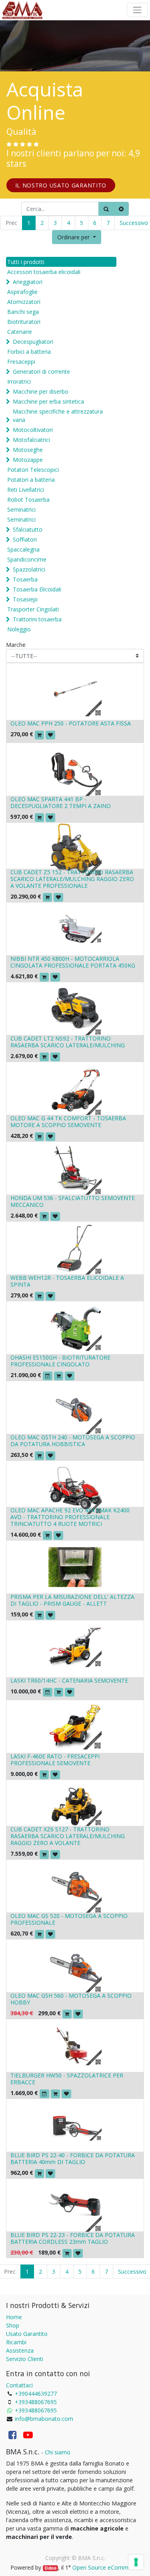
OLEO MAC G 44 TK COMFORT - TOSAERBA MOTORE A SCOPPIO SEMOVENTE (68, 1121)
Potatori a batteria (31, 480)
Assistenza (20, 2350)
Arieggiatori (28, 282)
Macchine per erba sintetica (48, 401)
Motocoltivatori (33, 430)
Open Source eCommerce (106, 2567)
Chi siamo (58, 2452)
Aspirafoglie (22, 292)
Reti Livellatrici (26, 490)
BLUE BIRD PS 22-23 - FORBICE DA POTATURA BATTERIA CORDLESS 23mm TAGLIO (73, 2238)
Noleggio (19, 629)
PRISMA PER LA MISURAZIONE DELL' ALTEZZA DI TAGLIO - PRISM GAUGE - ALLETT (72, 1600)
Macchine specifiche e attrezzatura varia (58, 416)
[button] (77, 237)
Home (14, 2317)
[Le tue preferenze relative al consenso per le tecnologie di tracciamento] (136, 2562)
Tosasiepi (25, 599)
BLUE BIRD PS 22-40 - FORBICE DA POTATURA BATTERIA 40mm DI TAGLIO (73, 2158)
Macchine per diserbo (41, 391)
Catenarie (20, 332)
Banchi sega (23, 312)
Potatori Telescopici (33, 470)
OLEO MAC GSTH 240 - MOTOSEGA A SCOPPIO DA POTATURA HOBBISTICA (73, 1441)
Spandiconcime (27, 559)
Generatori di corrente (41, 372)
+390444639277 (36, 2394)
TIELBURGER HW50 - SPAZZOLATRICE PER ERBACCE (67, 2079)
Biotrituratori (24, 322)
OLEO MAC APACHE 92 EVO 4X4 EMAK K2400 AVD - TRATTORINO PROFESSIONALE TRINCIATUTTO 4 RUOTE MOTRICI (70, 1517)
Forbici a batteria (29, 352)
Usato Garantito (27, 2334)
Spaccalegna (23, 549)
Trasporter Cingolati (33, 609)
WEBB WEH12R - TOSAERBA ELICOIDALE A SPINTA (67, 1281)
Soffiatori (25, 539)
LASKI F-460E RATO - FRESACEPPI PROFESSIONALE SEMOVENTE (55, 1760)
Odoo (50, 2568)
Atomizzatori (24, 302)
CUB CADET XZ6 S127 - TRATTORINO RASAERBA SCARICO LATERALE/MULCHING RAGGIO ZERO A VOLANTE (68, 1836)
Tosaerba (25, 579)
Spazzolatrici (29, 569)
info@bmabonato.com (44, 2419)
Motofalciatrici (31, 440)
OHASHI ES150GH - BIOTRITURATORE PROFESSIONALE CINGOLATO (60, 1361)
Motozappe (28, 460)
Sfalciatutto (28, 529)
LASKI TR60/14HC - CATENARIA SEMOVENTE (69, 1680)
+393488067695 (36, 2402)
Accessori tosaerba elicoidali (44, 272)
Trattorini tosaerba (37, 619)
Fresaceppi (21, 362)
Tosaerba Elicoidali (37, 589)
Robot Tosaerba (28, 500)
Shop (13, 2325)
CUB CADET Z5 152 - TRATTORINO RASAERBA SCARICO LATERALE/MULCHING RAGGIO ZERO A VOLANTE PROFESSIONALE (72, 879)
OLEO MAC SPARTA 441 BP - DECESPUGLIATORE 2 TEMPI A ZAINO (61, 802)
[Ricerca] (106, 209)
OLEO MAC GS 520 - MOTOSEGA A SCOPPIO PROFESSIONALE (69, 1919)
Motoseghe (28, 450)
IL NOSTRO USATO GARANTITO (61, 185)
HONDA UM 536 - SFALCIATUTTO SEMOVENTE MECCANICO (73, 1201)
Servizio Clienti (25, 2359)
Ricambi (16, 2342)
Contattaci (19, 2385)
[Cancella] (121, 209)
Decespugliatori (33, 342)
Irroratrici (19, 381)
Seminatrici (21, 509)
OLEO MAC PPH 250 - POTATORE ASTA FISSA (71, 723)
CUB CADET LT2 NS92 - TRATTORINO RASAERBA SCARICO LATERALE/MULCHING (68, 1042)
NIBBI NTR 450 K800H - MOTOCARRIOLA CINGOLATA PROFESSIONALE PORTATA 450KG (73, 962)
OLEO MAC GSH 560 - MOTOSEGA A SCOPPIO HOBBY (71, 1999)
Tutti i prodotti (26, 262)
